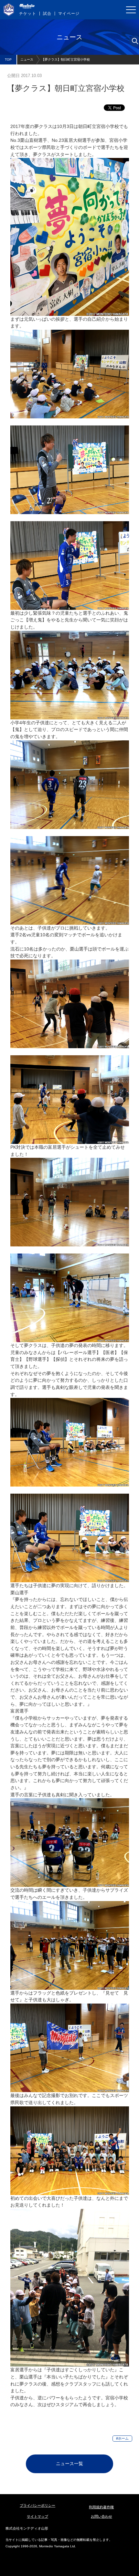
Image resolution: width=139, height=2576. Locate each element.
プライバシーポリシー (37, 2505)
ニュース (27, 59)
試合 (47, 14)
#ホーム (122, 2438)
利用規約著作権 (101, 2507)
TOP (8, 59)
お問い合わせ (102, 2516)
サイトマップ (37, 2516)
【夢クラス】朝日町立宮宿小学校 (66, 59)
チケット (28, 14)
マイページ (69, 14)
